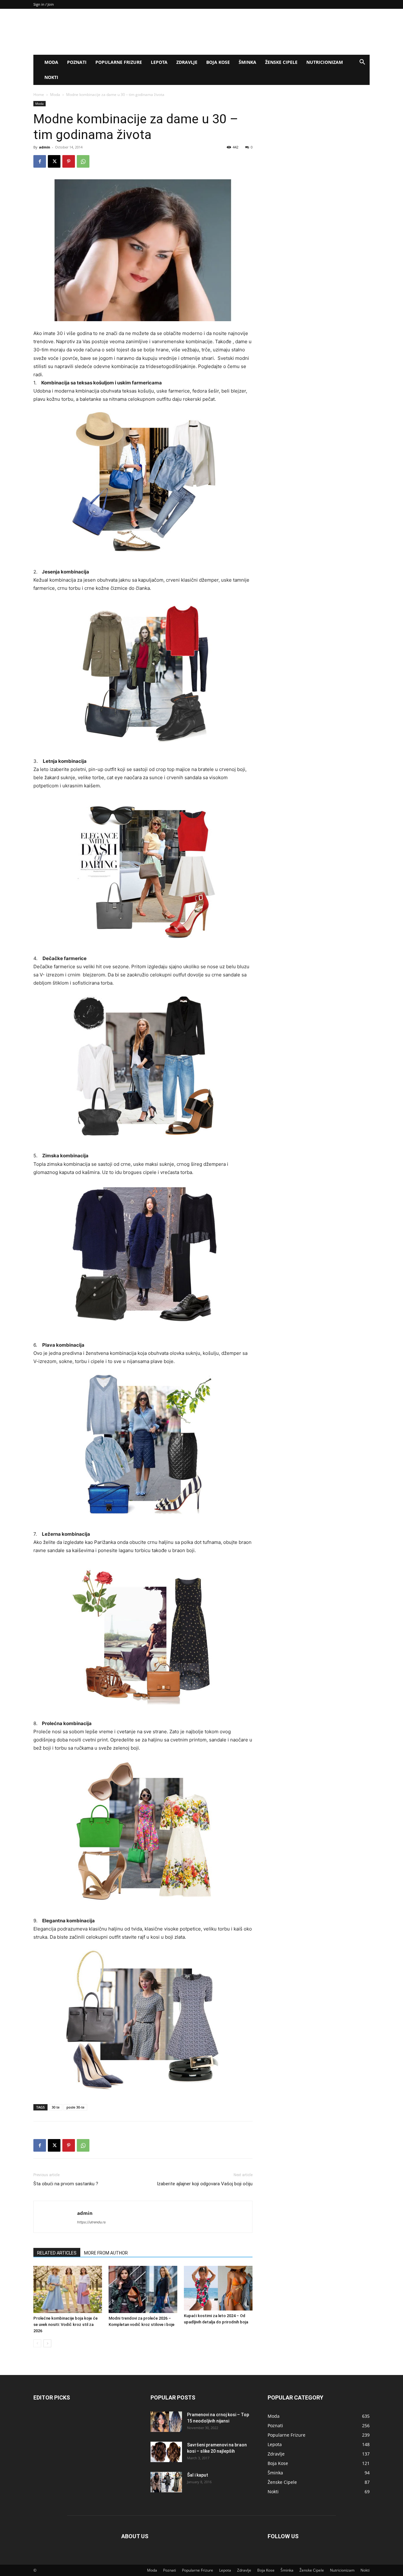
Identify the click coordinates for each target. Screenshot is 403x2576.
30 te (56, 2107)
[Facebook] (40, 161)
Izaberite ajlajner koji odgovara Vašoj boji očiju (205, 2184)
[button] (362, 63)
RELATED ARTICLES (57, 2253)
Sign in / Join (44, 4)
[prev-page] (37, 2343)
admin (45, 147)
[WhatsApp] (83, 161)
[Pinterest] (69, 161)
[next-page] (47, 2343)
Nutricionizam (325, 62)
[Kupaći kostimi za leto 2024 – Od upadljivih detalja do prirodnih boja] (218, 2288)
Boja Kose (218, 62)
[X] (54, 161)
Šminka (247, 62)
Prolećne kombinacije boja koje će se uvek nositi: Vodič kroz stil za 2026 (65, 2325)
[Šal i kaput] (166, 2482)
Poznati (77, 62)
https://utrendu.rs (91, 2222)
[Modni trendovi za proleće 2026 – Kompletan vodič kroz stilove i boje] (143, 2289)
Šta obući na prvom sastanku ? (66, 2184)
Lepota (159, 62)
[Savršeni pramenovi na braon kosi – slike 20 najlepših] (166, 2452)
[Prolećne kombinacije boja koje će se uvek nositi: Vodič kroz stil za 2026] (68, 2289)
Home (39, 95)
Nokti (51, 77)
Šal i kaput (198, 2475)
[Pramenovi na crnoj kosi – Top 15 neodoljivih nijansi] (166, 2422)
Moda (51, 62)
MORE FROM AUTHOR (106, 2253)
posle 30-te (75, 2107)
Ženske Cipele (281, 62)
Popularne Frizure (119, 62)
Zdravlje (187, 62)
